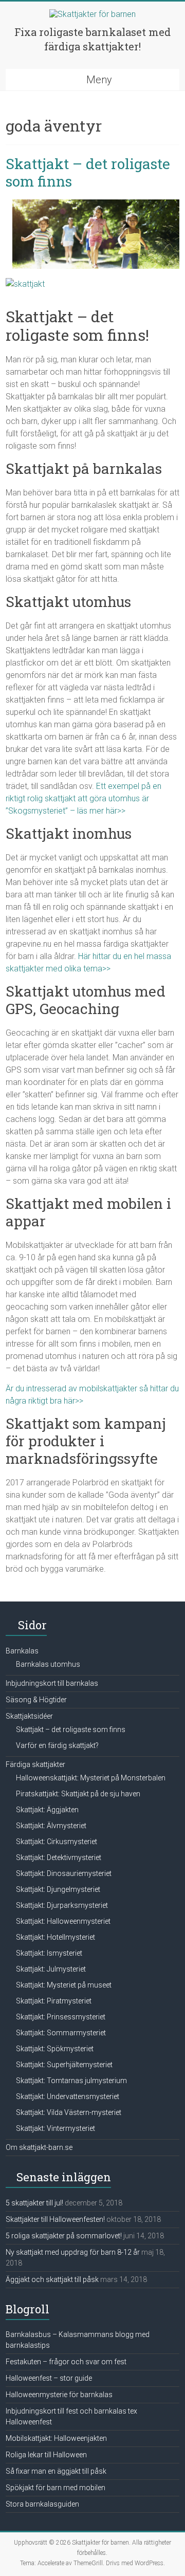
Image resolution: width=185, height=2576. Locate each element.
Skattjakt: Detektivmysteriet (59, 1857)
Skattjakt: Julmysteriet (51, 1969)
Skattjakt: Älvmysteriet (51, 1826)
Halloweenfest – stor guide (49, 2378)
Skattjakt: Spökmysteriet (55, 2049)
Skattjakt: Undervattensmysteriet (68, 2096)
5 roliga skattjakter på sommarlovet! (64, 2236)
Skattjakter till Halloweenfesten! (55, 2219)
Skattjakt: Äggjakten (47, 1810)
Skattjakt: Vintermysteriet (55, 2128)
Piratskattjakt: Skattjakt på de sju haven (78, 1794)
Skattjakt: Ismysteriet (49, 1953)
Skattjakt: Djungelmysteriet (58, 1889)
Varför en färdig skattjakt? (57, 1745)
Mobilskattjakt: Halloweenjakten (56, 2438)
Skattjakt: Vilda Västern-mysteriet (69, 2112)
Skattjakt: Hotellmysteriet (55, 1937)
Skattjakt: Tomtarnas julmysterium (71, 2081)
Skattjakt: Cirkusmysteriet (57, 1842)
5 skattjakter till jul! (34, 2203)
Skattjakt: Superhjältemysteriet (64, 2065)
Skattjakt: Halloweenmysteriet (63, 1921)
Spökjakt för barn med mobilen (55, 2488)
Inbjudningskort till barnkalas (52, 1683)
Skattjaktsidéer (29, 1716)
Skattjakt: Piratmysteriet (54, 2001)
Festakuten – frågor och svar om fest (66, 2362)
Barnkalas (22, 1651)
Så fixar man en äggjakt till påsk (56, 2471)
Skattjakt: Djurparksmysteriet (62, 1905)
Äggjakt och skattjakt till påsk (52, 2279)
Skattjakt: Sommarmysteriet (61, 2033)
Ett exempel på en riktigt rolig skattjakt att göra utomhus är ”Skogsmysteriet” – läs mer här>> (84, 798)
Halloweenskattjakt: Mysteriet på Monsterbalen (91, 1778)
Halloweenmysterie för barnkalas (59, 2395)
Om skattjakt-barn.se (39, 2147)
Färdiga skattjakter (35, 1764)
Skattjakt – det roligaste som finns (88, 172)
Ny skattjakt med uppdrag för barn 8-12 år (73, 2252)
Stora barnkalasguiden (42, 2504)
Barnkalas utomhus (48, 1664)
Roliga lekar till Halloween (46, 2455)
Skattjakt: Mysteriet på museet (64, 1985)
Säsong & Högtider (36, 1700)
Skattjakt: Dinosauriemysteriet (64, 1873)
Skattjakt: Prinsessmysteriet (61, 2017)
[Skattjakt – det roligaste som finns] (96, 204)
